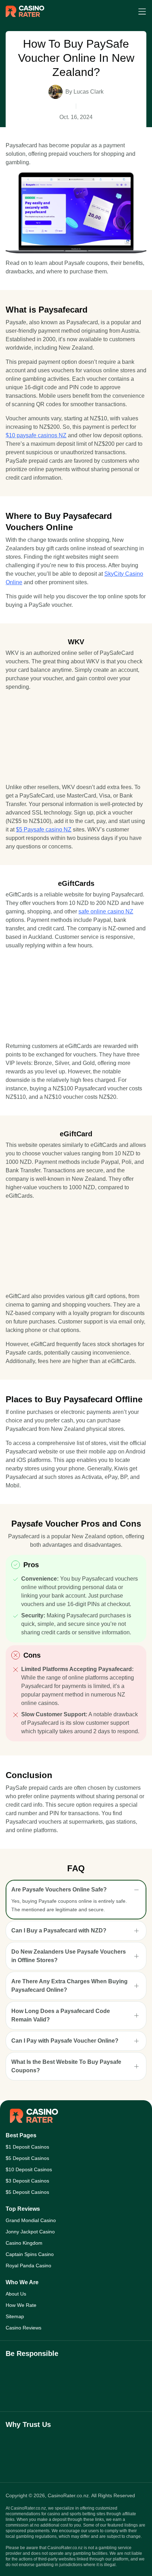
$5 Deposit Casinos (27, 2158)
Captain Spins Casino (30, 2254)
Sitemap (15, 2316)
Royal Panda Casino (28, 2266)
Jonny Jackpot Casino (30, 2232)
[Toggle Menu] (142, 11)
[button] (76, 1890)
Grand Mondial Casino (31, 2220)
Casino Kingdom (24, 2243)
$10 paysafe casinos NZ (36, 435)
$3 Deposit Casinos (27, 2181)
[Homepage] (25, 11)
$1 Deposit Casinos (27, 2147)
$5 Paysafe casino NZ (44, 830)
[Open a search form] (125, 11)
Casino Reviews (24, 2328)
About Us (16, 2294)
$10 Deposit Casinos (29, 2169)
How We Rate (21, 2305)
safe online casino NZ (106, 911)
